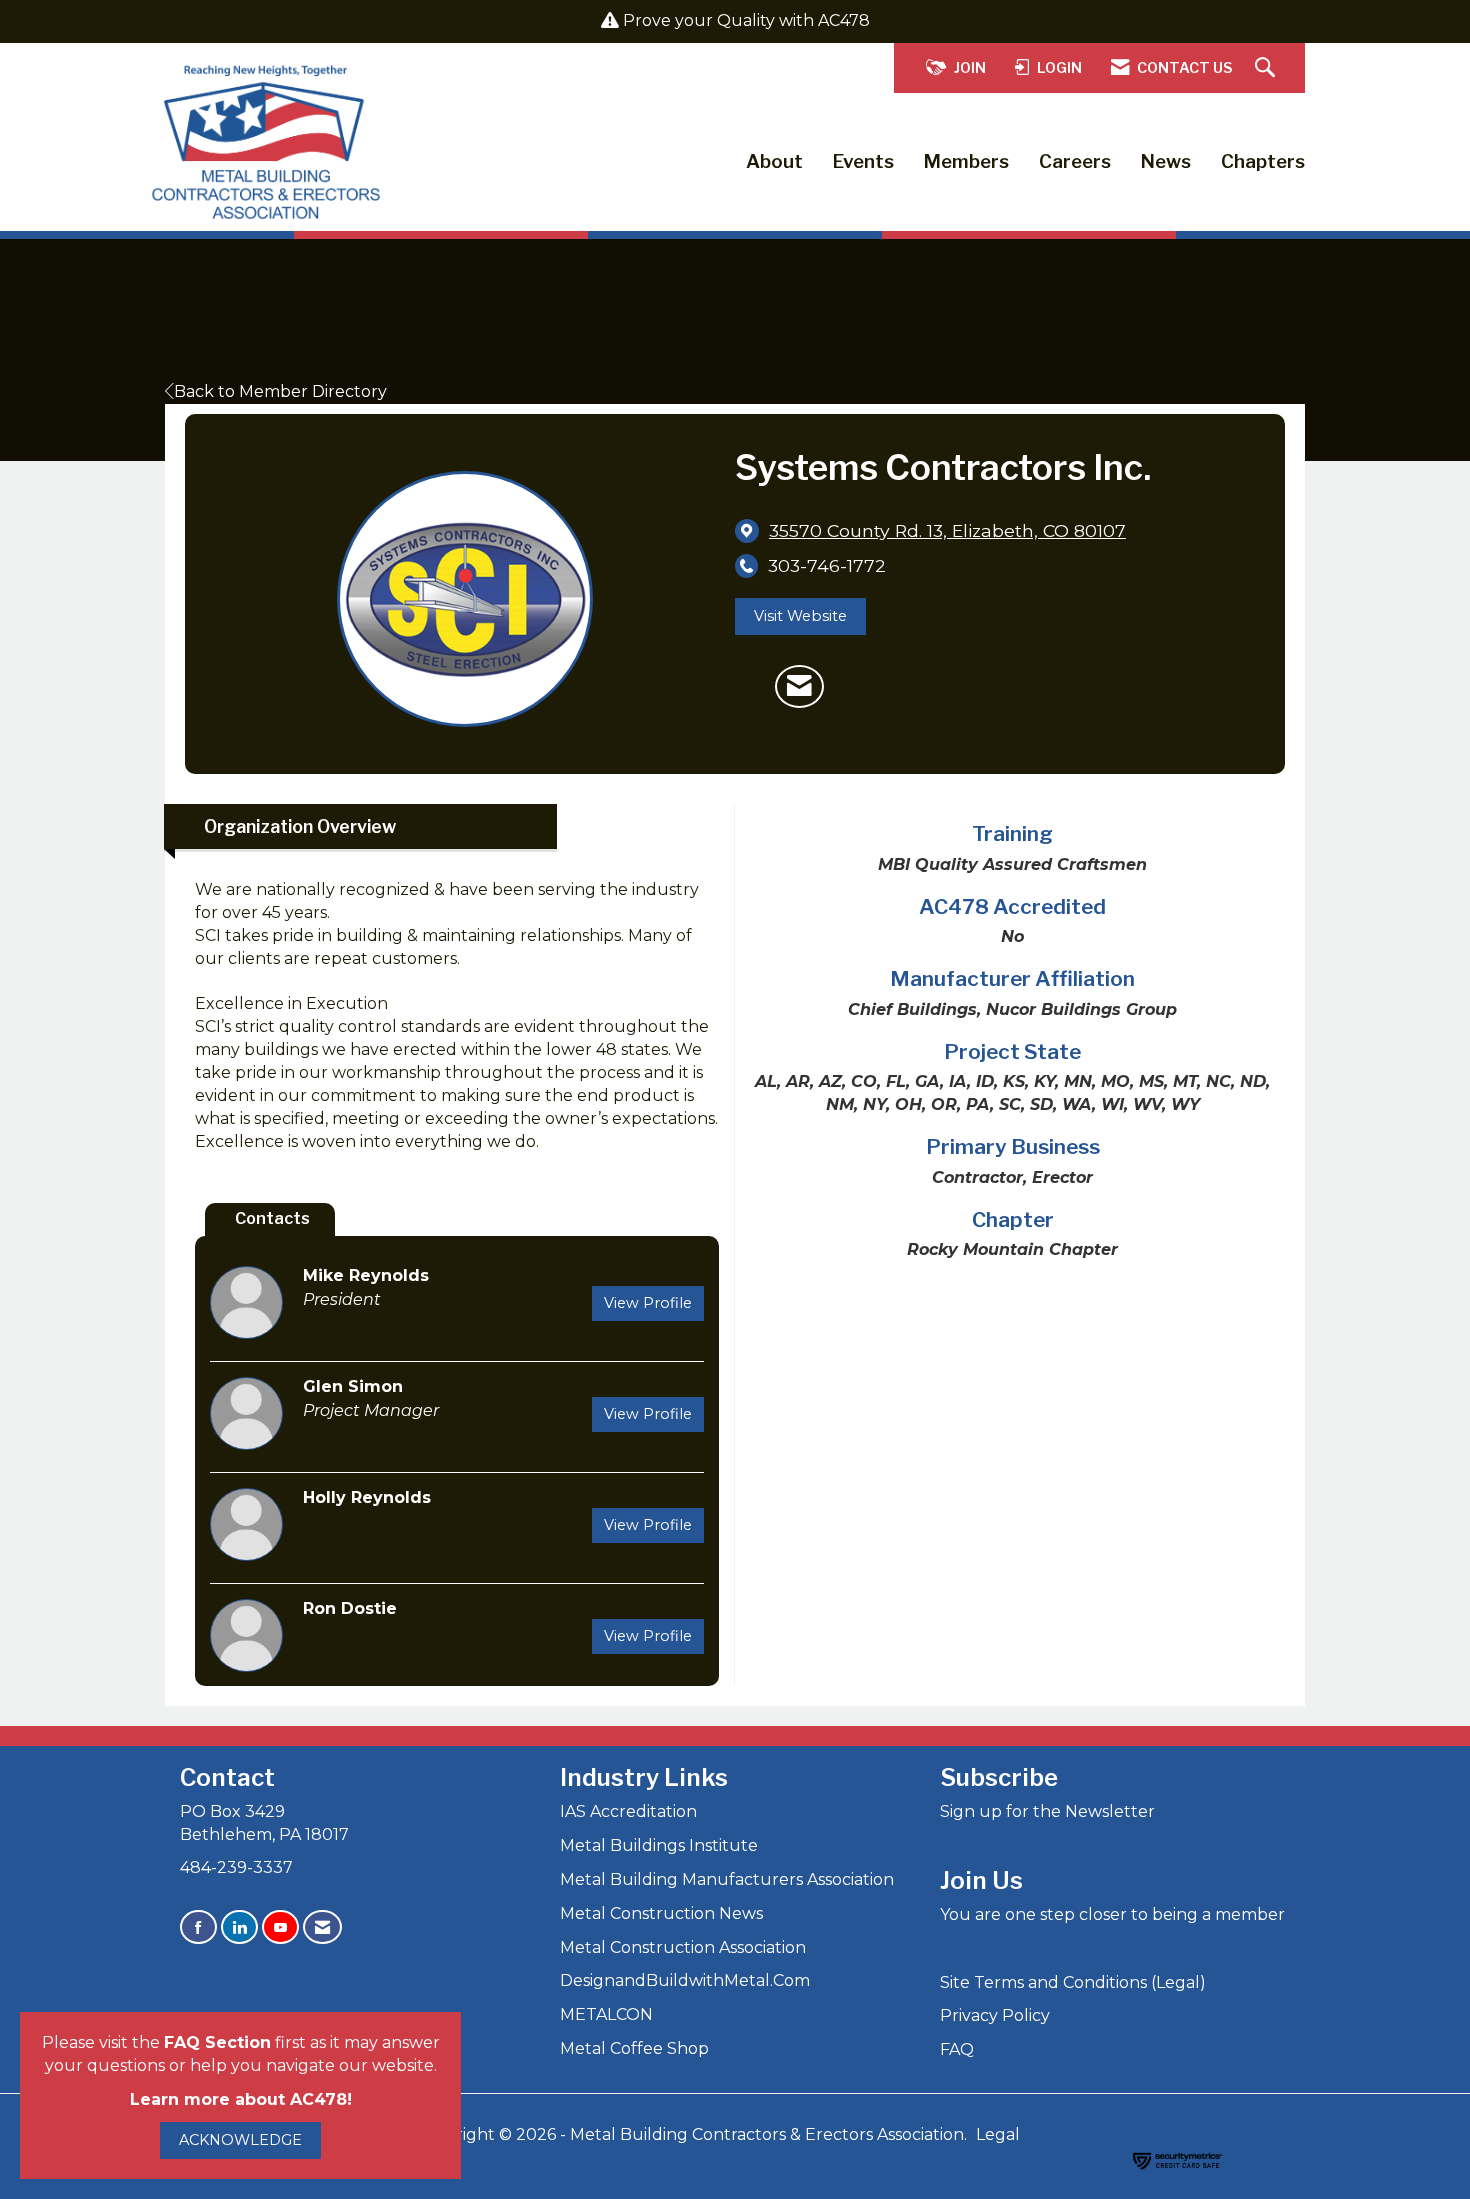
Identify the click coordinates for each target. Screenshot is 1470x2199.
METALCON (606, 2014)
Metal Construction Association (683, 1947)
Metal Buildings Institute (659, 1845)
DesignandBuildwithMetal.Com (685, 1980)
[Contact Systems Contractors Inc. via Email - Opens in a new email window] (799, 687)
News (1166, 161)
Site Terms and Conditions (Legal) (1073, 1982)
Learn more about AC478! (241, 2099)
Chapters (1263, 161)
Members (966, 161)
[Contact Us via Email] (322, 1927)
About (774, 161)
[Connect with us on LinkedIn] (239, 1927)
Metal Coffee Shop (634, 2048)
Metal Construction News (661, 1913)
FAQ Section (217, 2042)
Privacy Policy (995, 2015)
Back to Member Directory (280, 391)
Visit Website (800, 616)
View (648, 1303)
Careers (1075, 161)
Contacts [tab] (272, 1218)
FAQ (957, 2049)
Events (863, 161)
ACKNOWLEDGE (240, 2140)
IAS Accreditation (628, 1811)
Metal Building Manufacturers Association (727, 1879)
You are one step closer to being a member (1112, 1914)
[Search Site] (1267, 68)
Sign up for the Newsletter (1047, 1811)
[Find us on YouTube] (280, 1927)
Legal (998, 2134)
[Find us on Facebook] (198, 1927)
